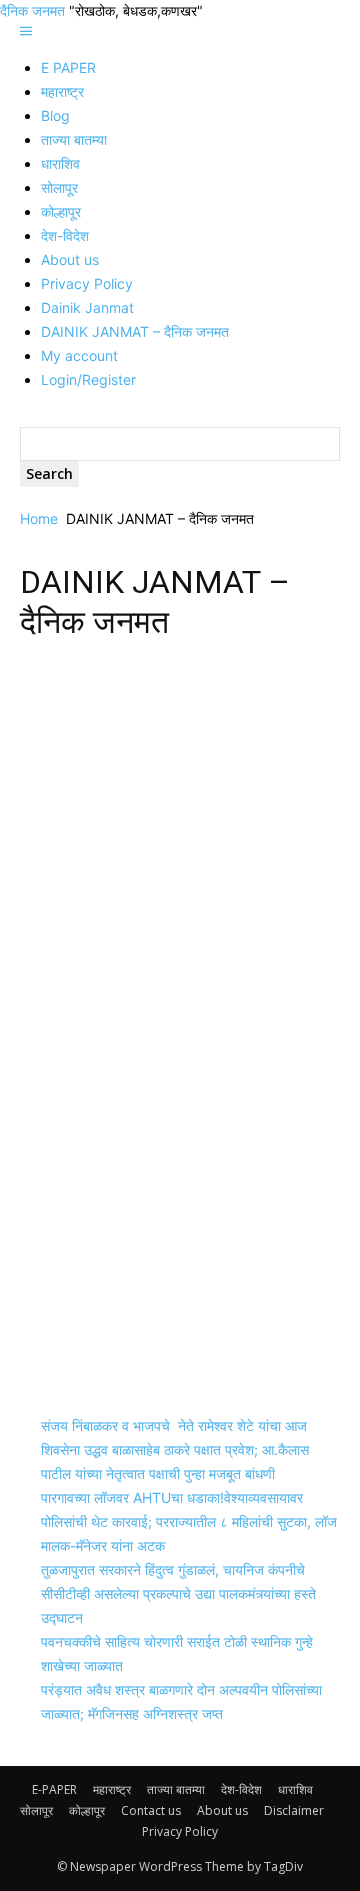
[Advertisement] (180, 845)
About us (70, 259)
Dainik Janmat (87, 307)
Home (39, 518)
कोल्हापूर (61, 211)
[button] (26, 31)
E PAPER (68, 67)
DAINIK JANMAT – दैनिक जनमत (135, 331)
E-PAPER (54, 1789)
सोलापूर (59, 187)
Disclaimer (294, 1810)
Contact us (151, 1810)
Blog (55, 115)
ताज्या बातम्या (74, 139)
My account (79, 355)
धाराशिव (60, 163)
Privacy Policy (87, 283)
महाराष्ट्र (62, 91)
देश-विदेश (65, 235)
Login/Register (88, 379)
